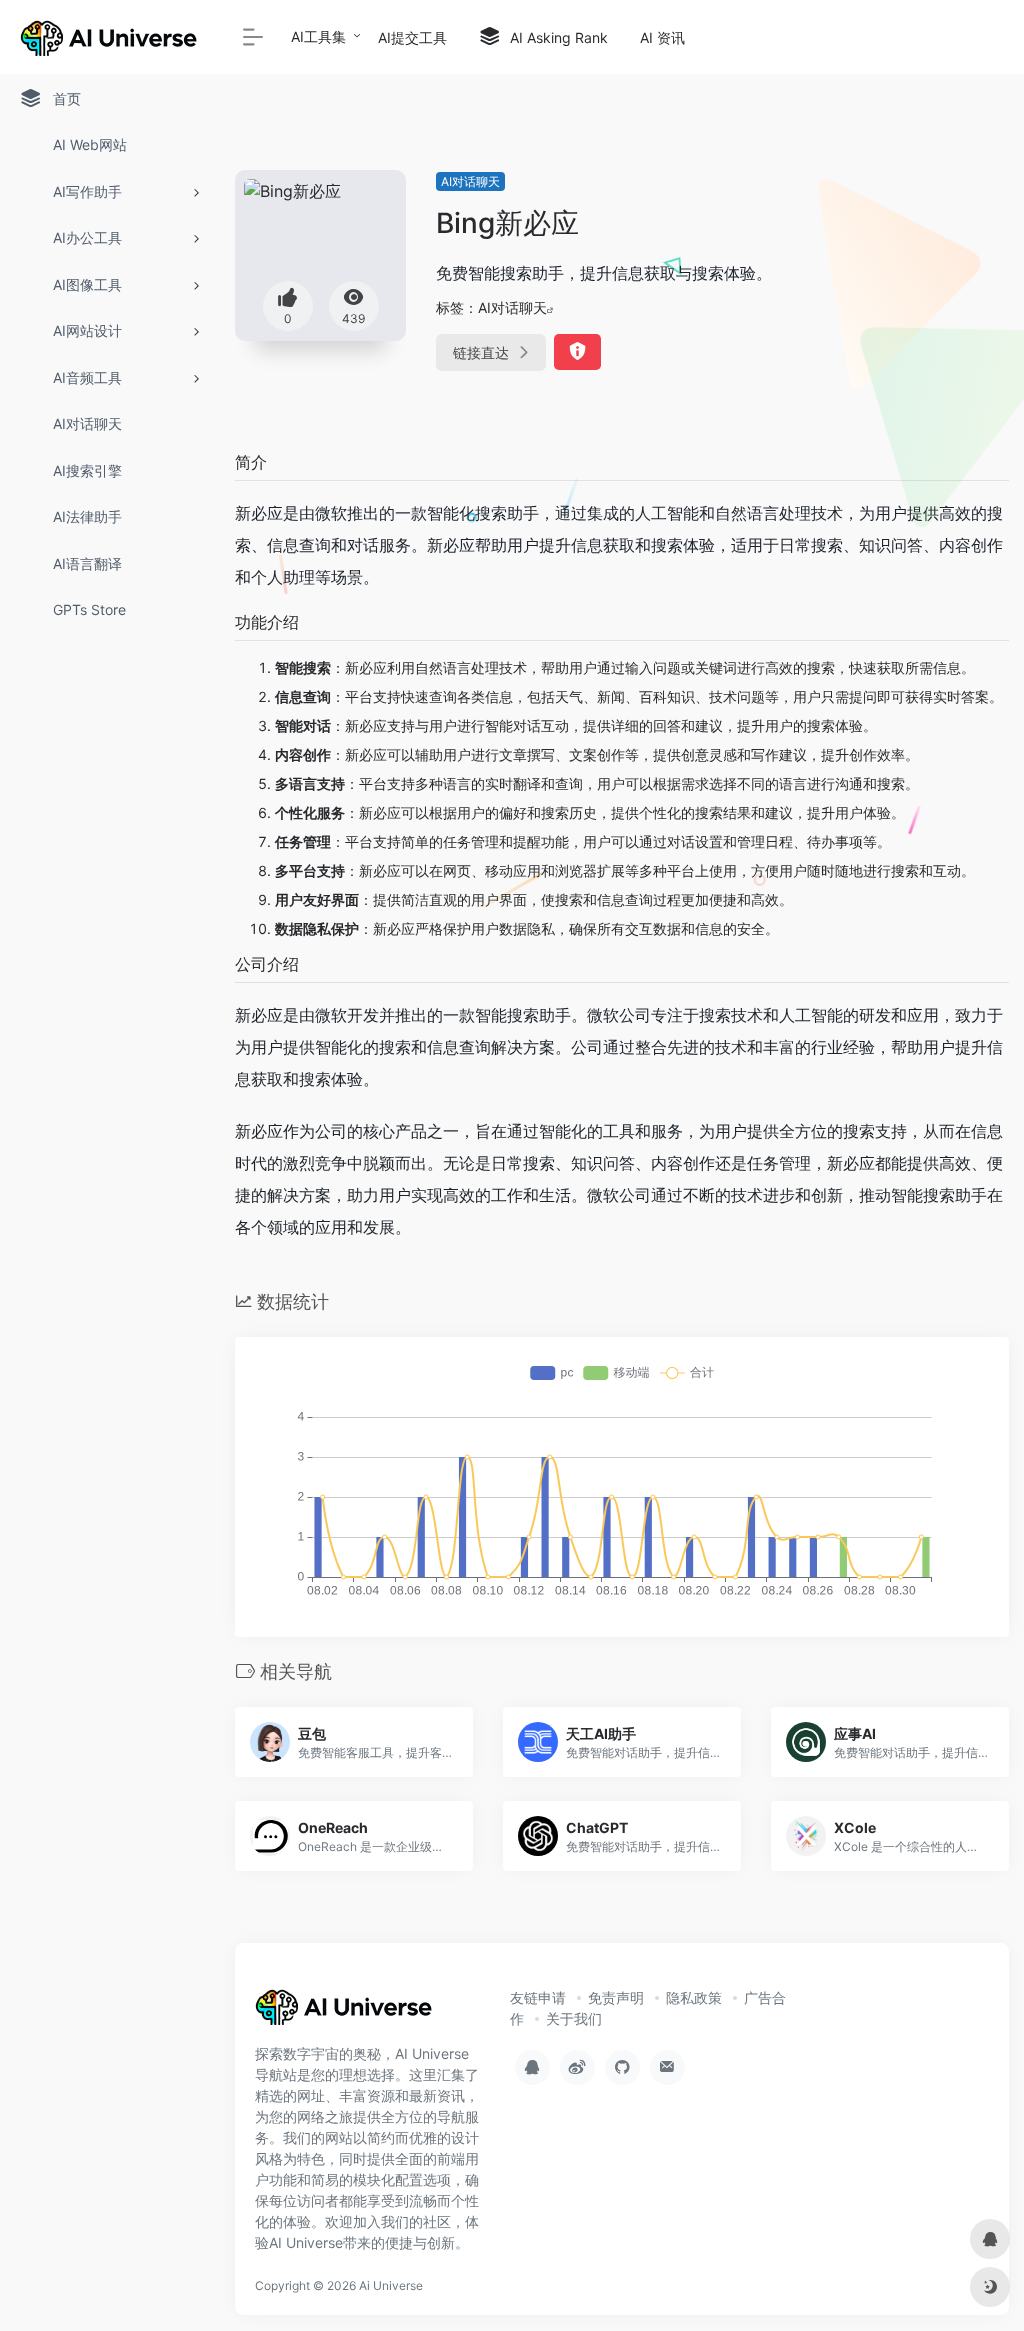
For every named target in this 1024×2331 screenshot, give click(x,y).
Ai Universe (391, 2285)
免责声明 (616, 1997)
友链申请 (538, 1997)
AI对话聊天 (470, 181)
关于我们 (574, 2018)
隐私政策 (694, 1997)
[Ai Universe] (345, 2013)
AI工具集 (318, 36)
